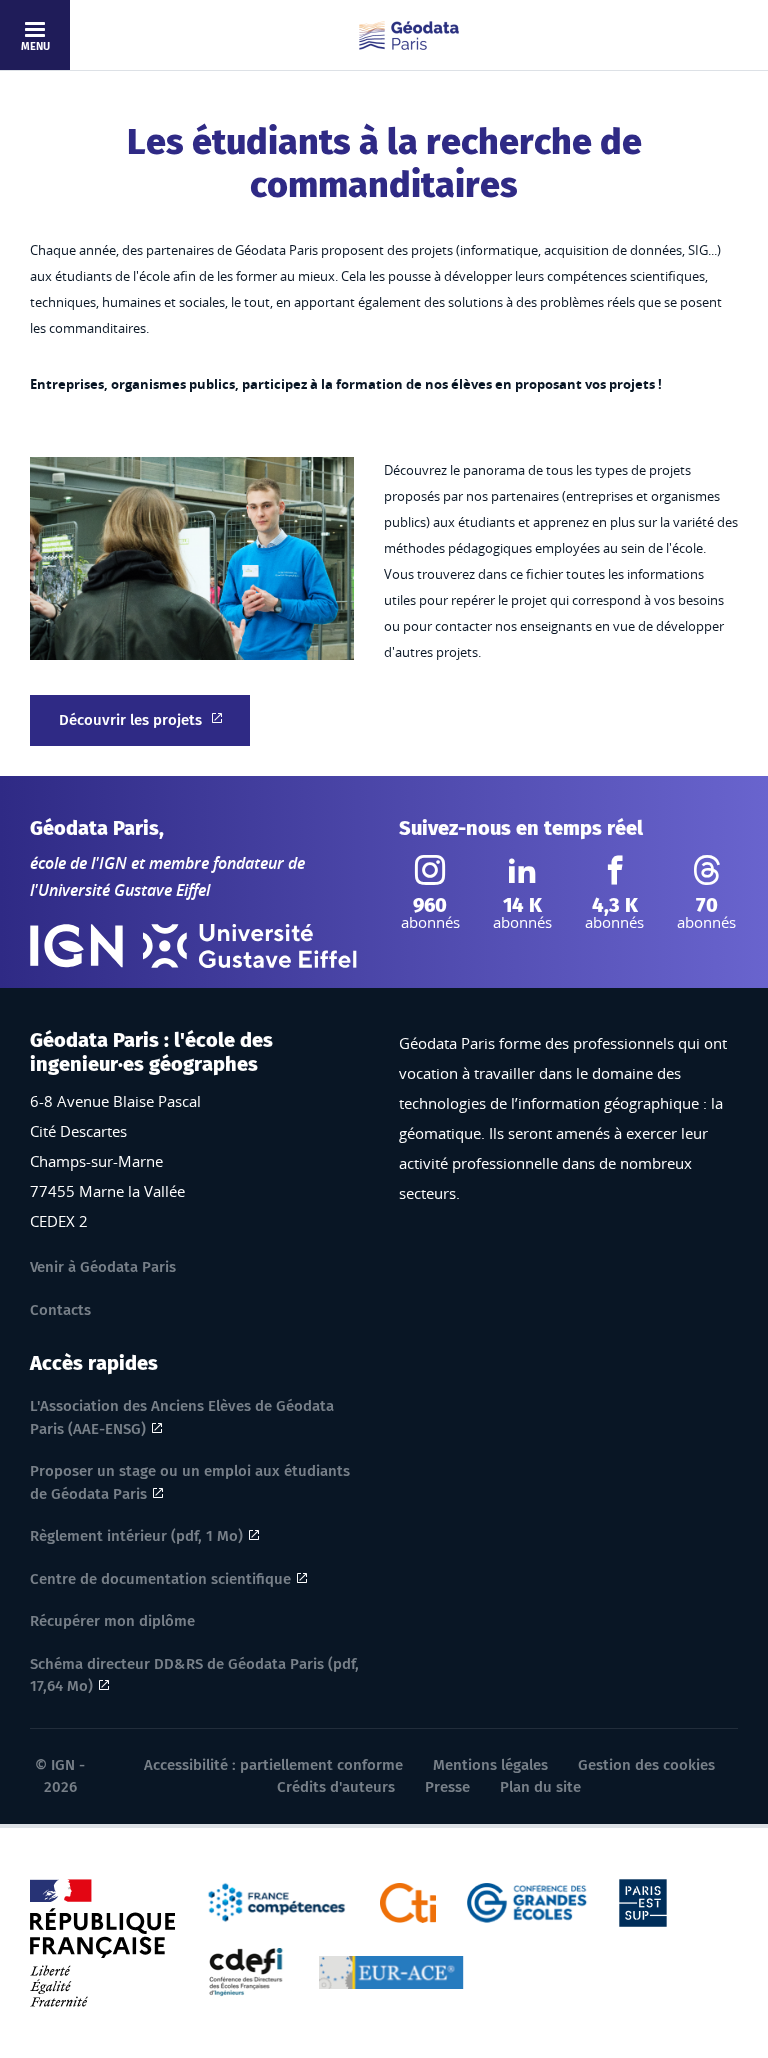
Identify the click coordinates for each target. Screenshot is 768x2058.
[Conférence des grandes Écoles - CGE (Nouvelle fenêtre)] (527, 1901)
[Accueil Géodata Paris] (409, 35)
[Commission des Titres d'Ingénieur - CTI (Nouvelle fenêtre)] (408, 1901)
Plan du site (540, 1787)
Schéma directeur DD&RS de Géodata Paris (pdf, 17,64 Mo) (194, 1675)
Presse (447, 1787)
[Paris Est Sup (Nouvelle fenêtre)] (643, 1901)
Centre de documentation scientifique (160, 1579)
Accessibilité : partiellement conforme (273, 1765)
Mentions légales (490, 1765)
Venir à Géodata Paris (103, 1267)
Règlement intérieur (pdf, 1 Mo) (136, 1536)
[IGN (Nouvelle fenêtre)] (76, 946)
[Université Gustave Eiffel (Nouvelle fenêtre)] (250, 946)
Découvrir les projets (130, 720)
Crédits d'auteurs (336, 1787)
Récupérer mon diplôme (112, 1621)
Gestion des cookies (646, 1765)
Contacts (60, 1310)
